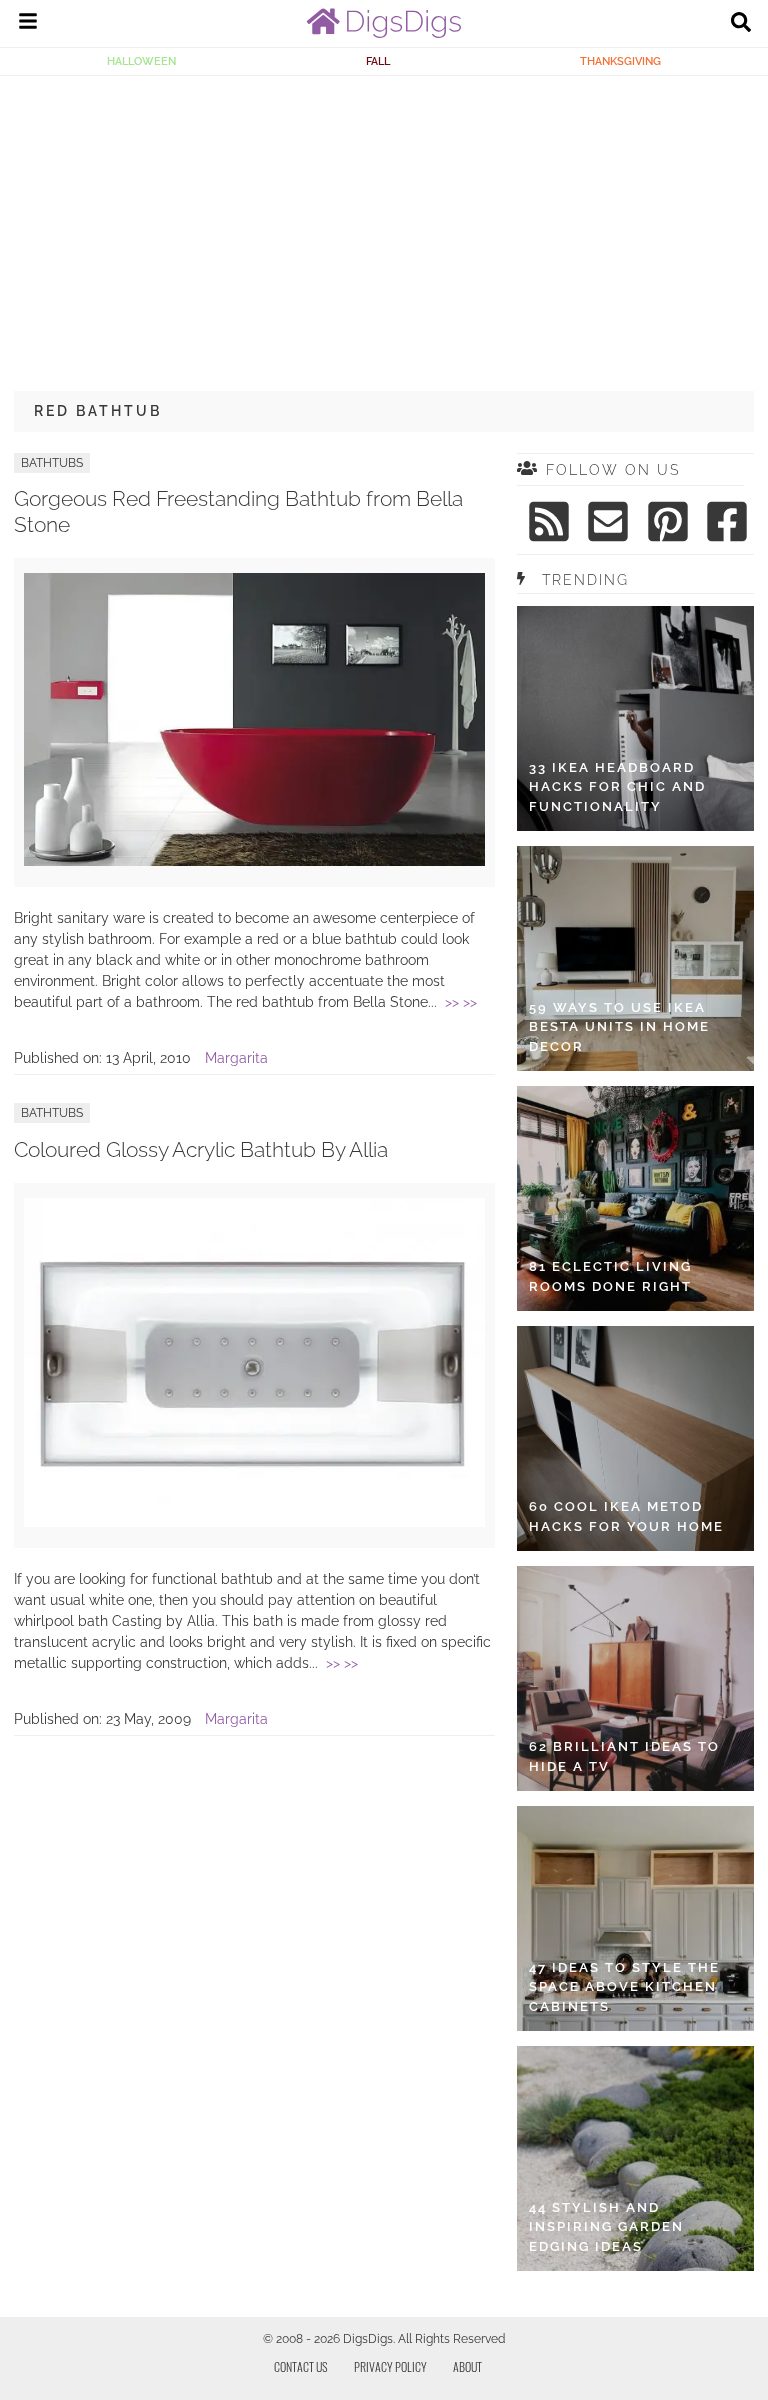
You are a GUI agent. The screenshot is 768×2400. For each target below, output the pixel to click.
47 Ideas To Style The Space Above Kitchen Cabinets (624, 1987)
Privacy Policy (390, 2366)
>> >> (461, 1002)
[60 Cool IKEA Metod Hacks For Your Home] (635, 1438)
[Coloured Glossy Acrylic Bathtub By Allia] (254, 1522)
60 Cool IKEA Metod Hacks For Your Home (626, 1516)
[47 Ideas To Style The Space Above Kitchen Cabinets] (635, 1918)
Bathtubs (52, 463)
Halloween (141, 61)
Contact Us (301, 2366)
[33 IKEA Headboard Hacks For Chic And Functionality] (635, 718)
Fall (378, 61)
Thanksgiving (620, 61)
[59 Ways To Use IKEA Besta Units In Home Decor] (635, 958)
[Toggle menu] (28, 24)
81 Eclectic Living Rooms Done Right (610, 1276)
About (467, 2366)
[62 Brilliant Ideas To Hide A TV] (635, 1678)
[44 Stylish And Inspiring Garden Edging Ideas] (635, 2158)
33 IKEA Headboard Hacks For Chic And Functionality (617, 787)
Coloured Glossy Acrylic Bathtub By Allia (201, 1149)
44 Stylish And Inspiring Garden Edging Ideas (606, 2227)
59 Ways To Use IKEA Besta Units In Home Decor (619, 1027)
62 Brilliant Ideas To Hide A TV (624, 1756)
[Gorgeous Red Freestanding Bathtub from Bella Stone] (254, 861)
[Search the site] (741, 24)
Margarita (236, 1058)
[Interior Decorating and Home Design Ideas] (384, 33)
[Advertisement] (384, 226)
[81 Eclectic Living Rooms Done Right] (635, 1198)
